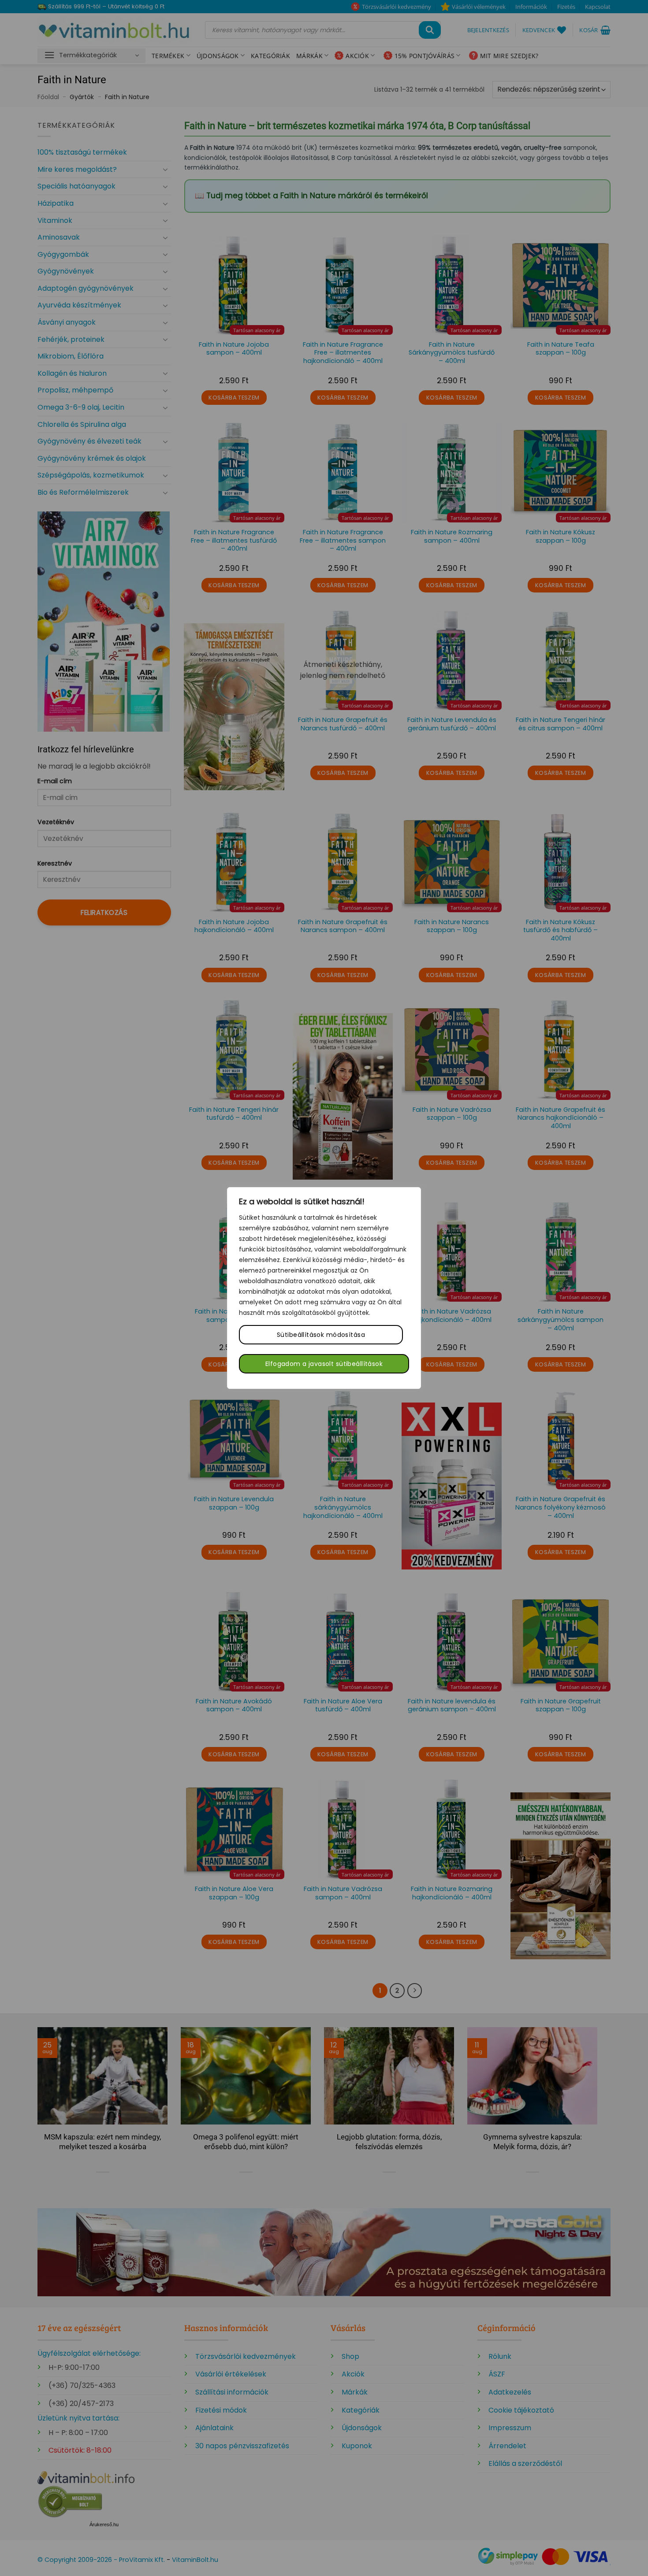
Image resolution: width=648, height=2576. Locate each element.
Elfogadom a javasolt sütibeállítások (324, 1364)
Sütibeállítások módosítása (321, 1335)
